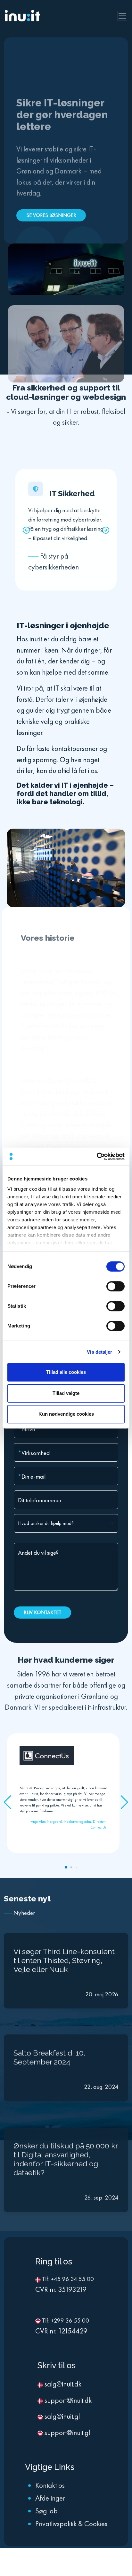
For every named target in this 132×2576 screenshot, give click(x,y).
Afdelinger (50, 2496)
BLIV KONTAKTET (42, 1612)
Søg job (46, 2509)
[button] (26, 528)
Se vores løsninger (51, 213)
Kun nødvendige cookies (66, 1414)
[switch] (116, 1286)
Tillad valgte (66, 1393)
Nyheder (24, 1911)
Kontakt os (50, 2483)
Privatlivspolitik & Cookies (71, 2522)
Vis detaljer (99, 1352)
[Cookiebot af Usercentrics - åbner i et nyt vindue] (97, 1156)
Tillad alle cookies (66, 1372)
